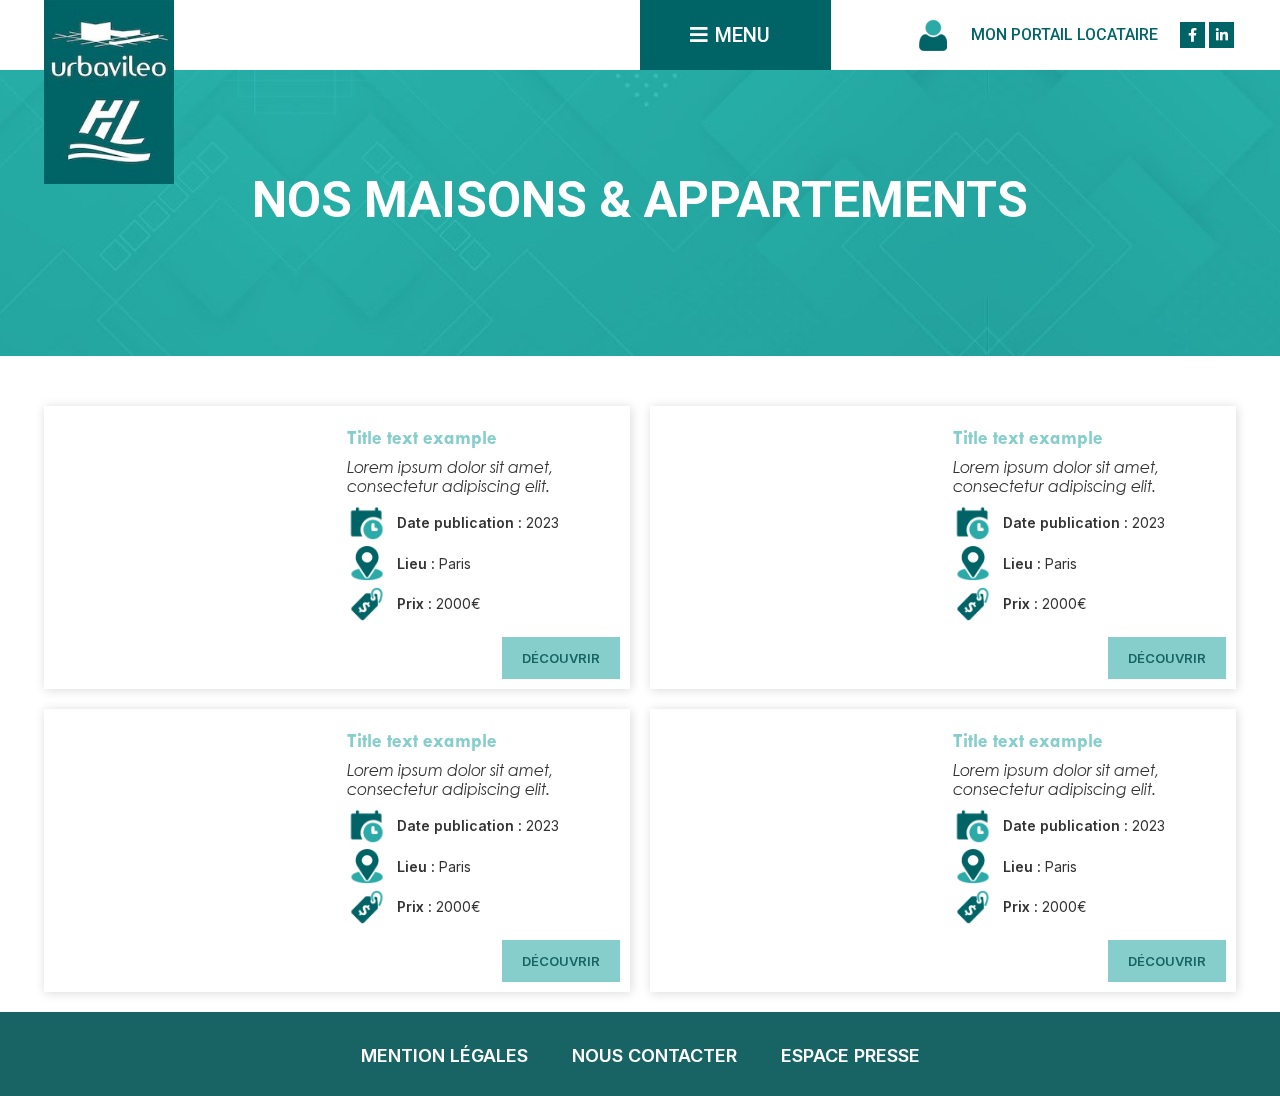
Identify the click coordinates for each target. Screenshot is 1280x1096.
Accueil (640, 248)
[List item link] (444, 1056)
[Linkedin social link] (1221, 35)
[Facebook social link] (1192, 35)
